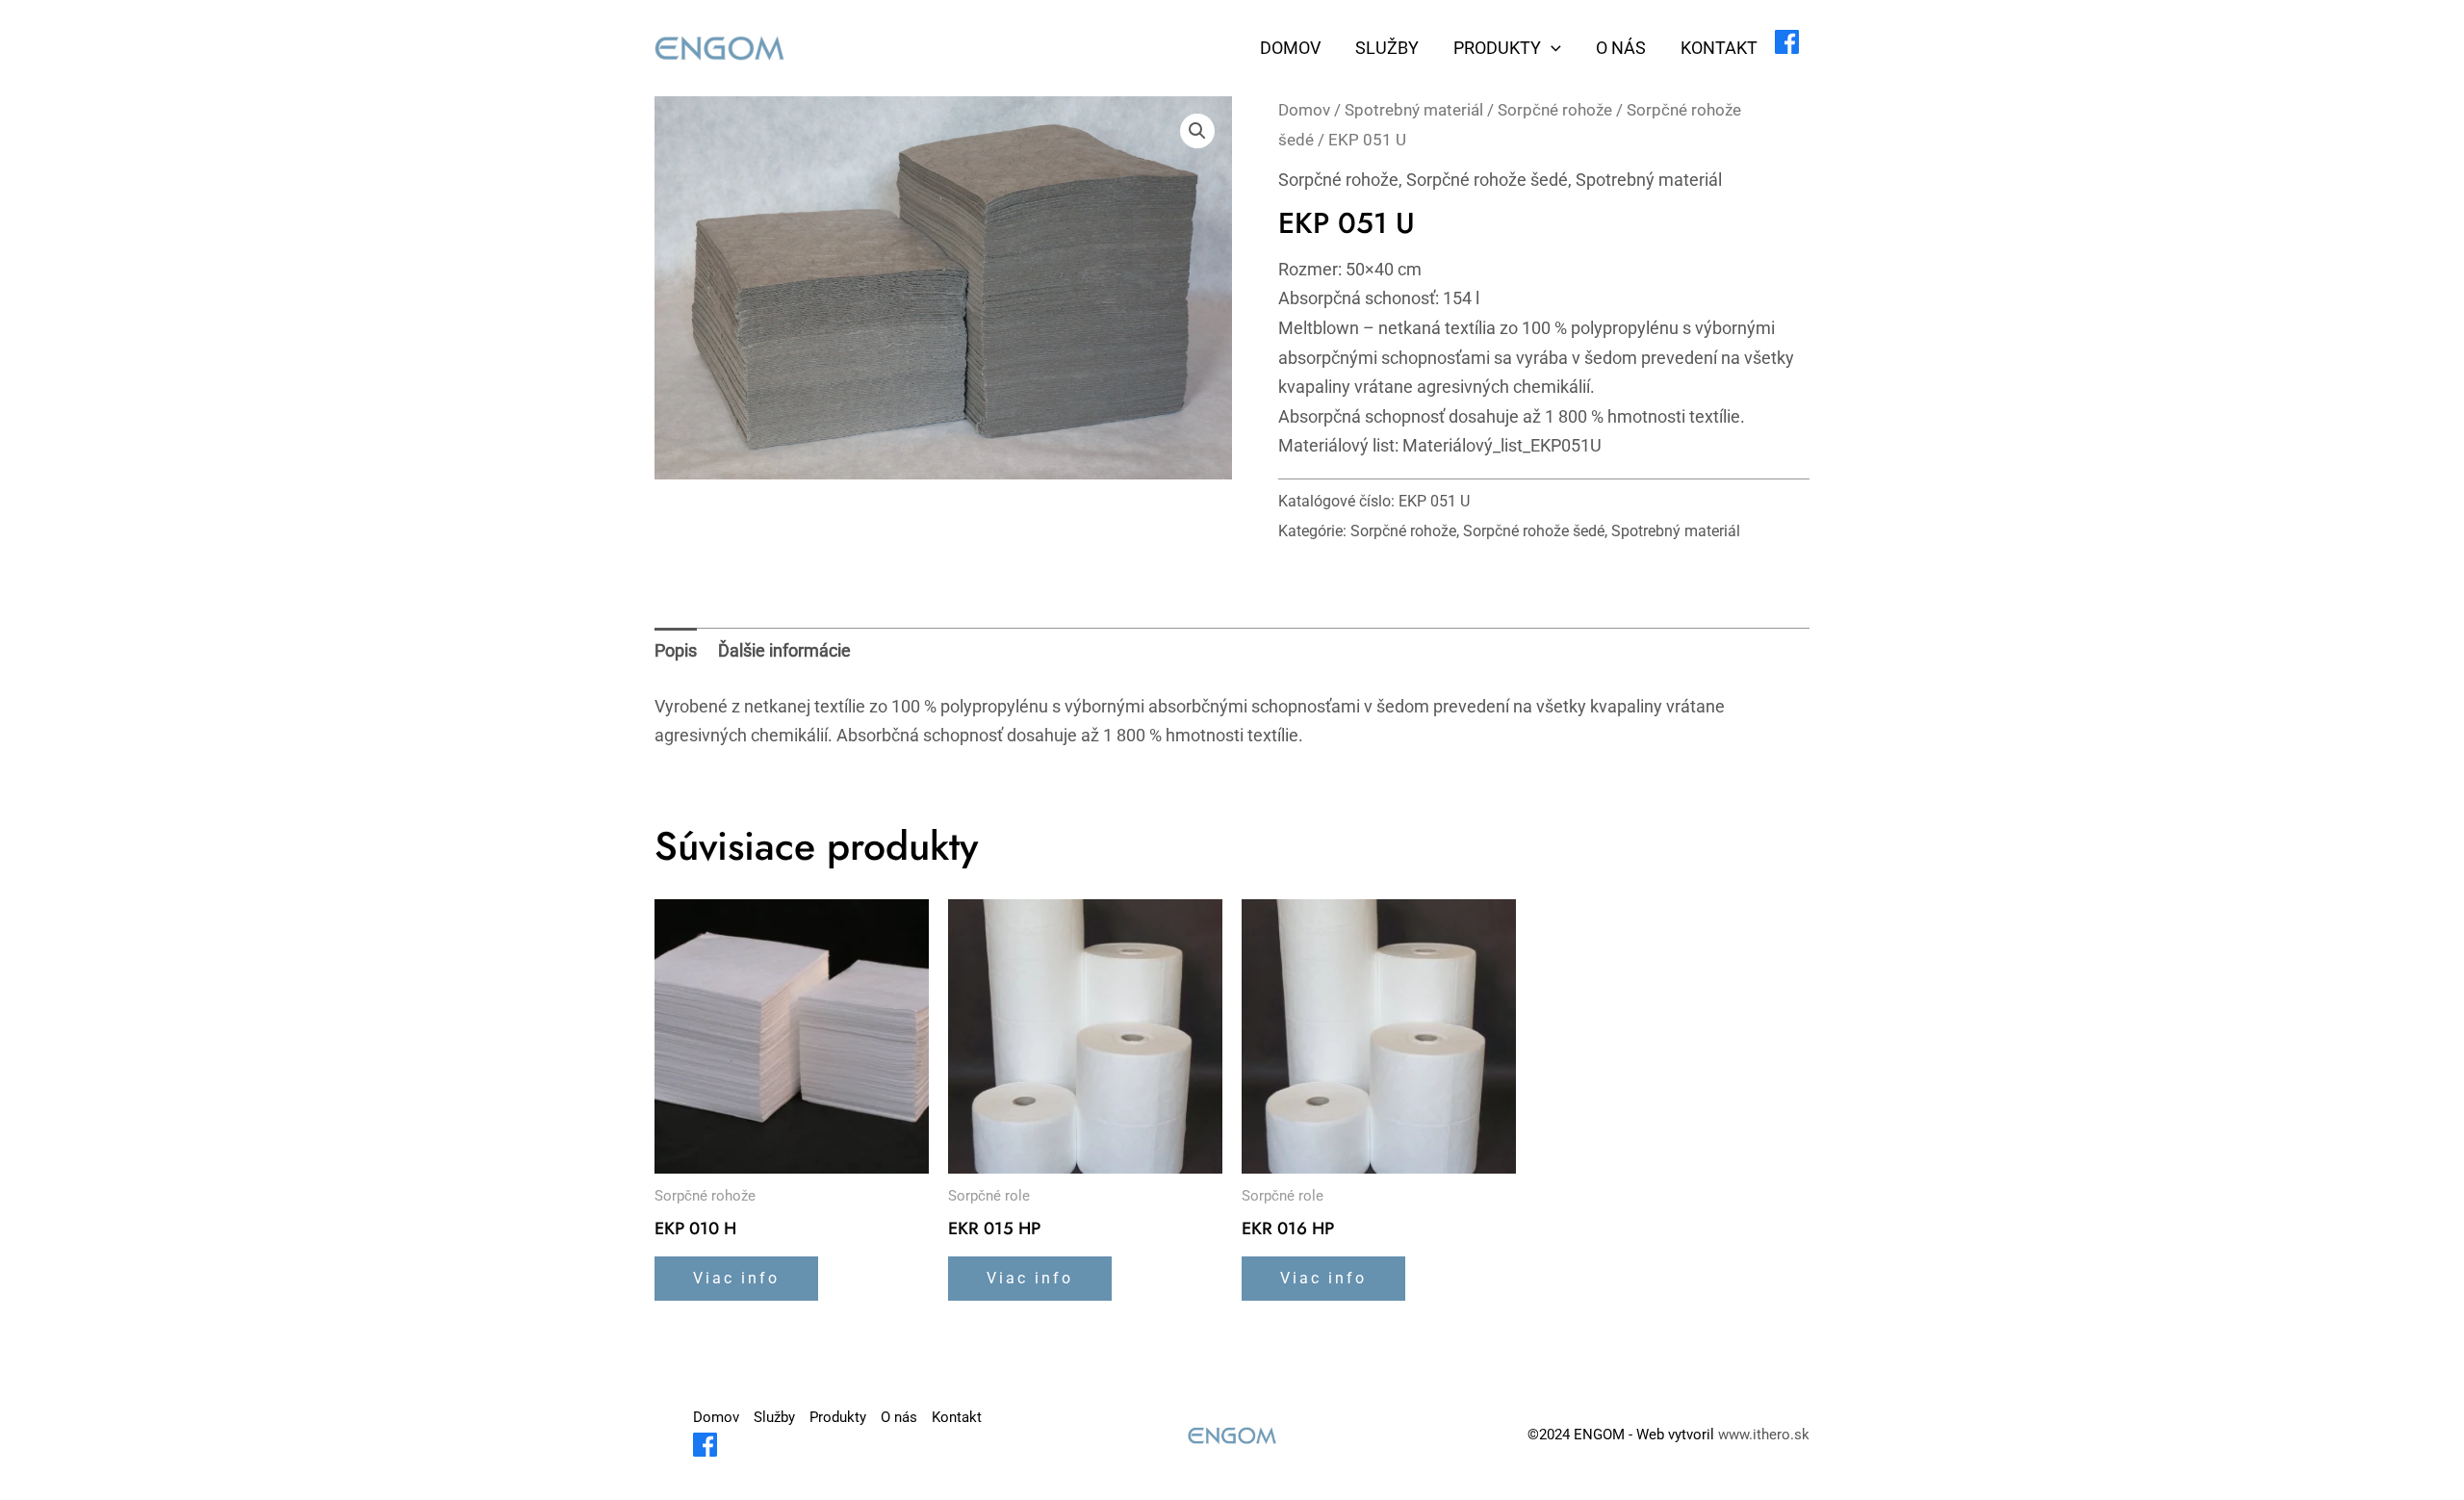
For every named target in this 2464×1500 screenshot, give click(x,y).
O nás (1621, 48)
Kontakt (1719, 48)
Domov (1290, 48)
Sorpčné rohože (1555, 110)
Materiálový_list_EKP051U (1502, 445)
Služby (1387, 48)
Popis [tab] (676, 650)
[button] (1551, 48)
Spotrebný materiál (1414, 110)
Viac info (736, 1278)
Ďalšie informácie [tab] (784, 650)
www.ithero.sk (1764, 1435)
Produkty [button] (1497, 48)
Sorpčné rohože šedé (1487, 180)
